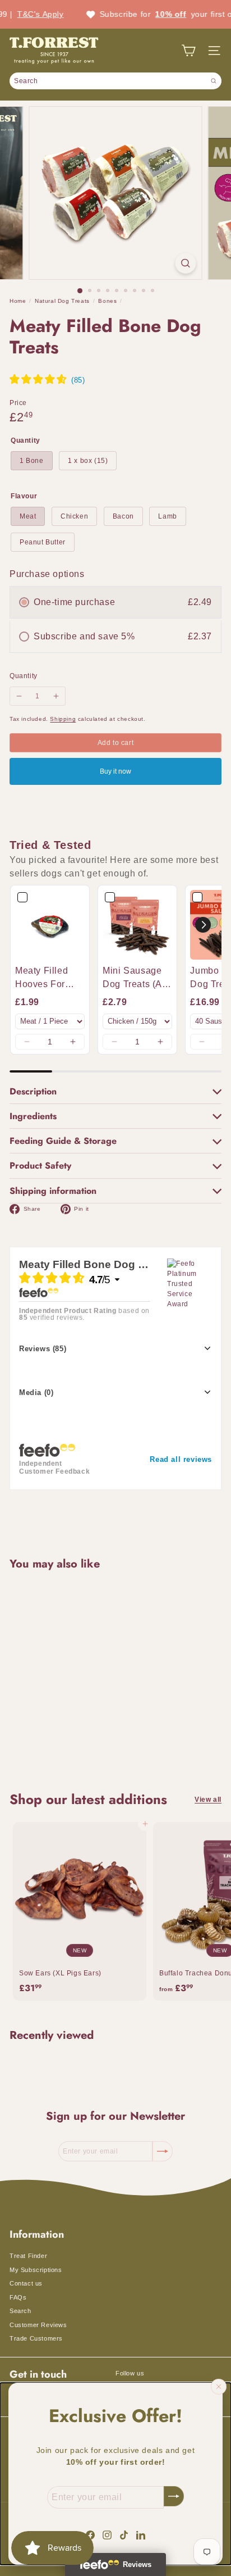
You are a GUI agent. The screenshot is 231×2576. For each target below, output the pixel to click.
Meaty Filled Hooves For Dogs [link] (41, 978)
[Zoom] (186, 263)
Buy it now (115, 771)
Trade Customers (36, 2338)
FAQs (18, 2297)
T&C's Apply (23, 14)
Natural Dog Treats (62, 301)
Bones (107, 301)
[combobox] (115, 81)
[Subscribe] (174, 2496)
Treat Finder (28, 2256)
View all (208, 1800)
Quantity (24, 676)
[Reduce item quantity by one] (19, 696)
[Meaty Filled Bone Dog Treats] (80, 1674)
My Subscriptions (36, 2270)
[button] (27, 1042)
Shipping (63, 719)
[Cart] (188, 51)
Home (18, 301)
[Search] (214, 81)
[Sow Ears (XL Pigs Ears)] (80, 1911)
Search (20, 2311)
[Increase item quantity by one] (56, 696)
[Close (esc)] (219, 2387)
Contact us (26, 2283)
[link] (50, 925)
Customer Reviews (38, 2325)
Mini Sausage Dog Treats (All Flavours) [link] (135, 978)
